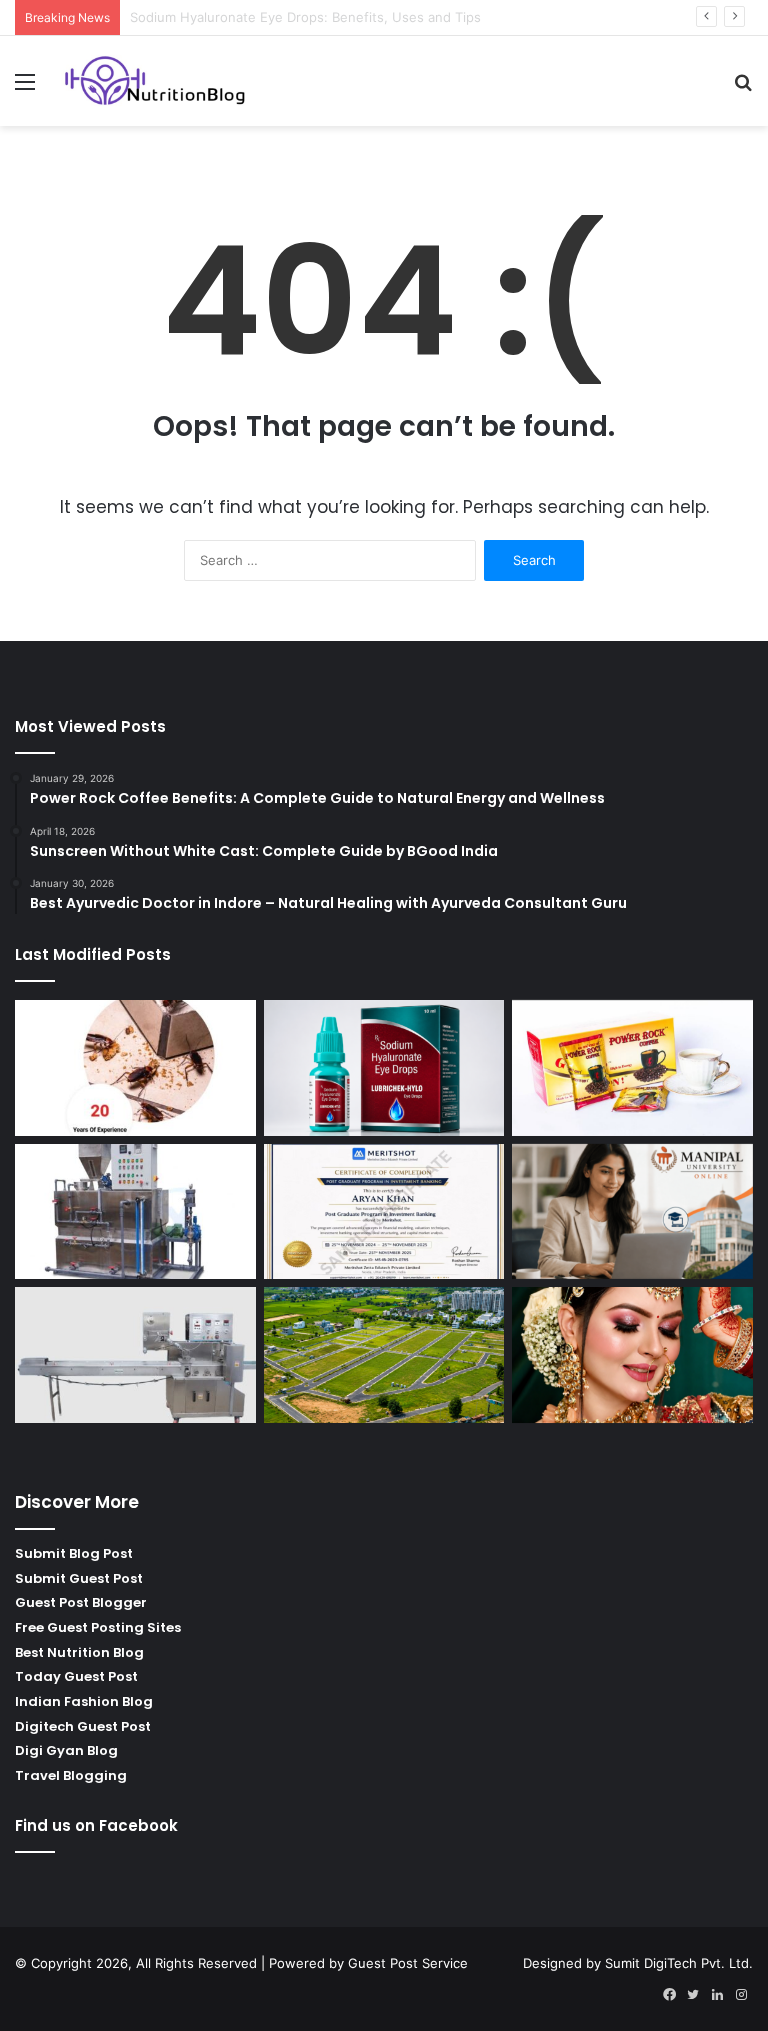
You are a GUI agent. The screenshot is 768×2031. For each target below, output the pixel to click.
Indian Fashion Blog (84, 1701)
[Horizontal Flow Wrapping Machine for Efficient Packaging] (135, 1355)
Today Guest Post (76, 1676)
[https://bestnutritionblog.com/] (156, 81)
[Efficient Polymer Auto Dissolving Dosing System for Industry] (135, 1212)
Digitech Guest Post (83, 1726)
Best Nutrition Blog (79, 1652)
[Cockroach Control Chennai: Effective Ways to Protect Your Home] (135, 1068)
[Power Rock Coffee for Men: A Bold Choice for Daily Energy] (632, 1068)
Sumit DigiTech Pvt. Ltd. (679, 1963)
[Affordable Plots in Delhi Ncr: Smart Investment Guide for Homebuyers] (384, 1355)
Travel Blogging (71, 1775)
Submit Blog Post (74, 1553)
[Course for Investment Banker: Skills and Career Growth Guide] (384, 1212)
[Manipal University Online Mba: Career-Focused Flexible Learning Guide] (632, 1212)
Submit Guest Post (79, 1578)
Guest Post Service (408, 1963)
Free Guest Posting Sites (98, 1627)
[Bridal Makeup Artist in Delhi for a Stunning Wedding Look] (632, 1355)
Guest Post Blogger (81, 1602)
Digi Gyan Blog (66, 1750)
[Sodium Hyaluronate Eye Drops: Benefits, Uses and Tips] (384, 1068)
